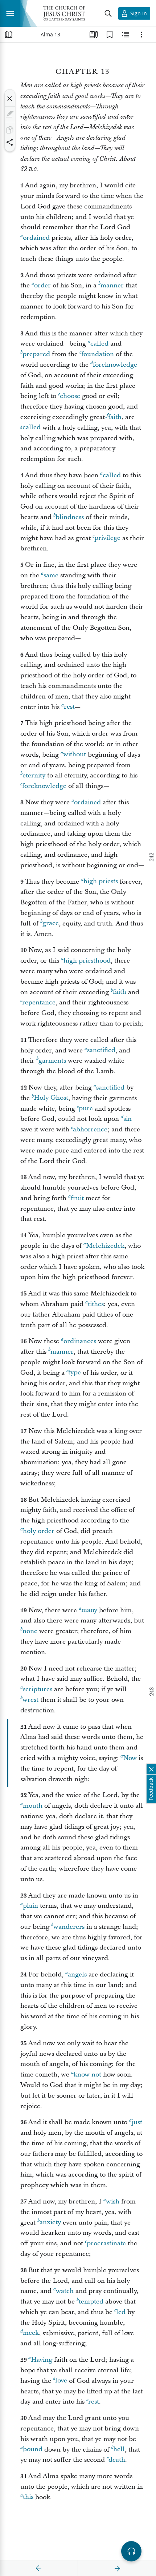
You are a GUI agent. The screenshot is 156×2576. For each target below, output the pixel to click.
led (121, 2312)
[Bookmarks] (110, 35)
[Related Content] (126, 35)
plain (30, 1906)
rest (69, 707)
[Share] (10, 142)
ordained (36, 238)
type (75, 1373)
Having (42, 2360)
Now (130, 1758)
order (42, 285)
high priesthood (87, 961)
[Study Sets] (94, 35)
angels (77, 1974)
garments (52, 1061)
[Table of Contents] (9, 35)
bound (33, 2450)
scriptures (38, 1689)
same (51, 575)
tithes (96, 1304)
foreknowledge (115, 365)
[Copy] (10, 130)
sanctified (101, 1050)
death (117, 2460)
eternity (34, 775)
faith (115, 417)
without (75, 755)
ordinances (80, 1341)
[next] (117, 2568)
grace (51, 923)
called (99, 344)
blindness (70, 517)
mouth (33, 1806)
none (30, 1631)
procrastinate (106, 2243)
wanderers (69, 1927)
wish (113, 2201)
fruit (77, 1198)
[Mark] (10, 114)
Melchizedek (105, 1246)
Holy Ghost (51, 1098)
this (28, 2497)
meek (31, 2333)
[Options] (141, 35)
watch (65, 2291)
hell (119, 2450)
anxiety (50, 2223)
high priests (101, 882)
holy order (39, 1531)
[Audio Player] (131, 2551)
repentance (39, 1002)
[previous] (39, 2568)
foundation (98, 354)
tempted (91, 2302)
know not (87, 2075)
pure (86, 1109)
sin (128, 1119)
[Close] (10, 99)
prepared (36, 354)
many (89, 1610)
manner (112, 285)
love (61, 2381)
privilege (107, 538)
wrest (30, 1700)
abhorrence (90, 1129)
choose (70, 396)
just (137, 2122)
